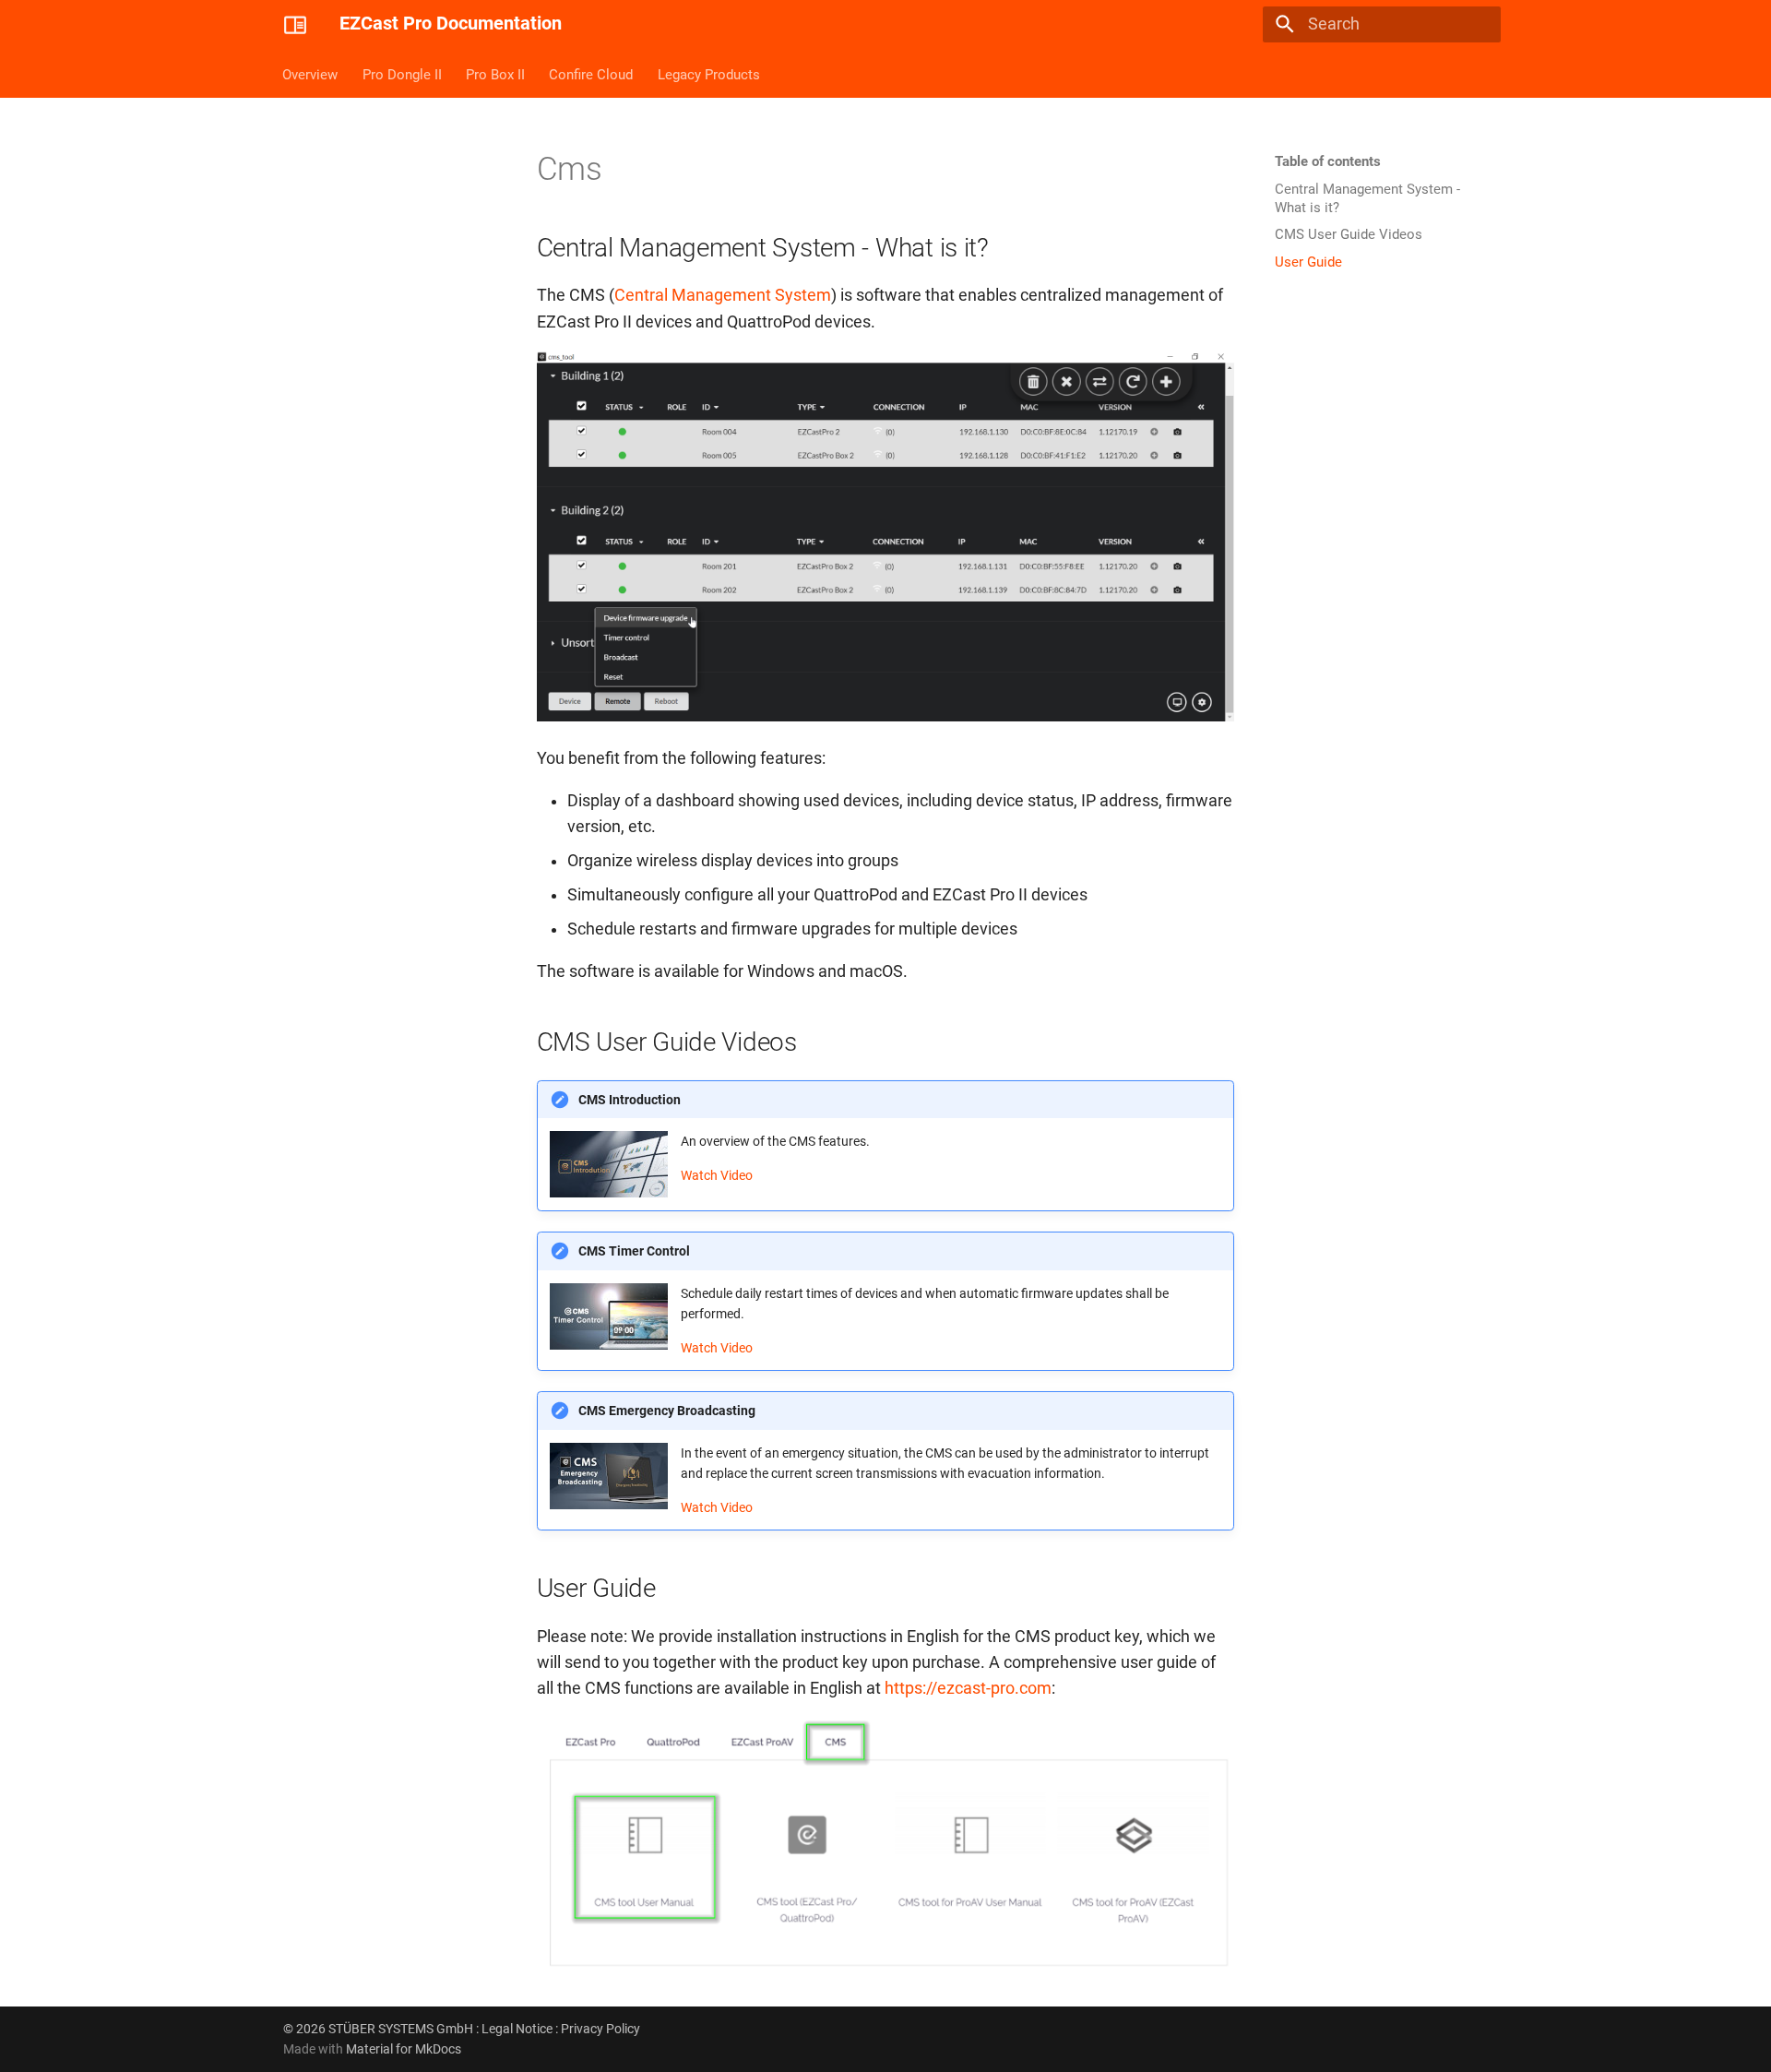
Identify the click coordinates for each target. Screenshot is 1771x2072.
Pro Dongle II (402, 74)
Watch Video (717, 1175)
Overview (311, 74)
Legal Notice (517, 2029)
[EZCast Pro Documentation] (295, 24)
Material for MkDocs (404, 2049)
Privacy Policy (600, 2029)
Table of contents (1328, 161)
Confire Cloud (592, 74)
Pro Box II (495, 74)
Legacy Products (709, 74)
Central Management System (723, 295)
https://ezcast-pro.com (968, 1688)
